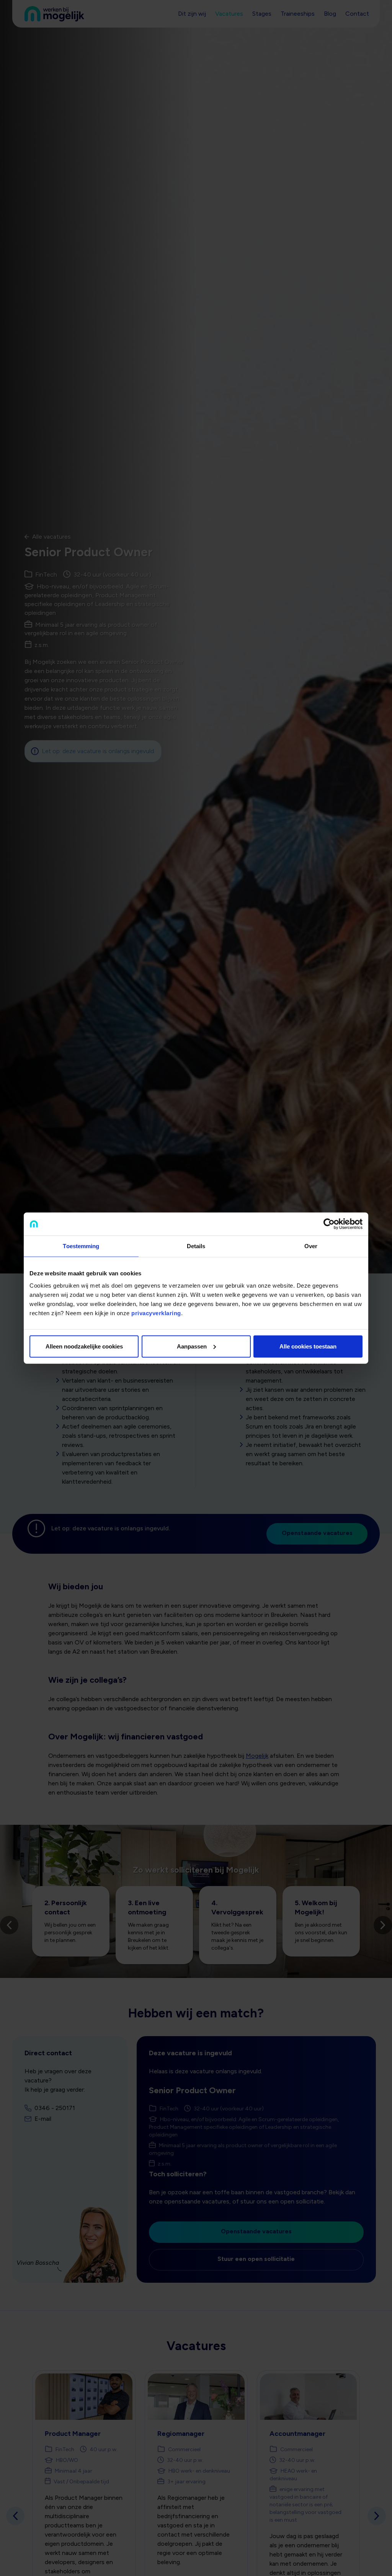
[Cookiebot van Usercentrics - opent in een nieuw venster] (329, 1224)
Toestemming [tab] (81, 1246)
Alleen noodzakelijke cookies (84, 1346)
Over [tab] (311, 1246)
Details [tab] (196, 1246)
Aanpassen (192, 1346)
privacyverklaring (156, 1313)
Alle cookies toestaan (308, 1346)
